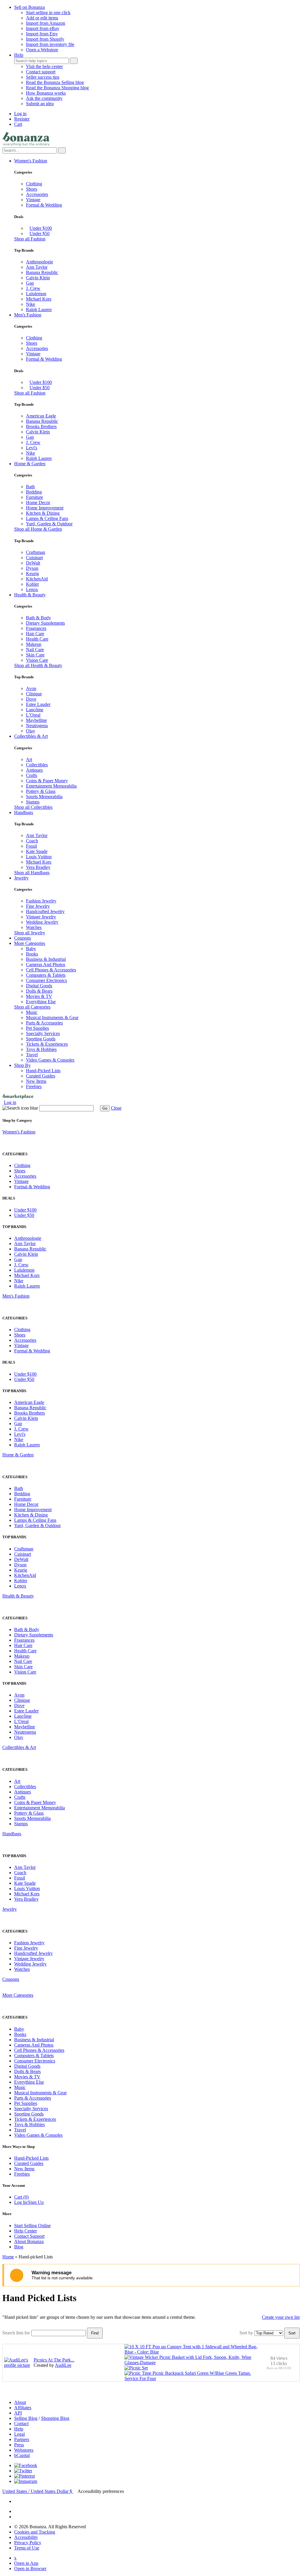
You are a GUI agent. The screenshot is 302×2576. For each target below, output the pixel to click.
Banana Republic (42, 272)
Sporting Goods (41, 1039)
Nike (31, 304)
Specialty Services (43, 1033)
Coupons (23, 938)
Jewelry (21, 878)
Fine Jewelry (38, 906)
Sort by (246, 2333)
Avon (31, 688)
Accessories (37, 194)
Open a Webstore (42, 50)
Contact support (41, 72)
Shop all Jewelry (30, 933)
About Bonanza (29, 2241)
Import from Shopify (45, 39)
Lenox (32, 589)
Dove (31, 699)
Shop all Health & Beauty (38, 665)
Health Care (37, 639)
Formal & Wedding (44, 205)
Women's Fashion (31, 161)
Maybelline (36, 720)
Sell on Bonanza (29, 7)
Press (19, 2445)
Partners (22, 2439)
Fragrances (36, 628)
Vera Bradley (38, 867)
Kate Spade (37, 851)
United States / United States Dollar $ (38, 2491)
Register (22, 119)
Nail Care (35, 650)
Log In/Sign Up (29, 2202)
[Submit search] (74, 61)
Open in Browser (30, 2568)
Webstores (24, 2450)
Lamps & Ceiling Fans (47, 518)
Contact (21, 2424)
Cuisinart (34, 558)
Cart (18, 124)
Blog (19, 2247)
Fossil (31, 846)
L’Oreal (33, 715)
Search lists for (16, 2333)
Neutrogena (37, 726)
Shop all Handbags (32, 873)
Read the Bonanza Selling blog (55, 82)
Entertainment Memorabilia (51, 786)
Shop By (22, 1065)
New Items (36, 1081)
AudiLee (63, 2365)
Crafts (32, 775)
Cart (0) (21, 2197)
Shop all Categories (32, 1007)
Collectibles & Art (31, 736)
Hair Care (35, 634)
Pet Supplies (37, 1028)
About (20, 2402)
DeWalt (33, 563)
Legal (19, 2434)
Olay (31, 731)
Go (105, 1108)
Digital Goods (39, 986)
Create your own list (281, 2317)
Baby (31, 949)
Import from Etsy (42, 34)
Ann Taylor (37, 267)
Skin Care (35, 655)
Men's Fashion (28, 315)
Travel (32, 1055)
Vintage (33, 200)
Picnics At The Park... (54, 2360)
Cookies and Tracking (35, 2532)
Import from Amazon (46, 23)
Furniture (35, 497)
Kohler (32, 584)
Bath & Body (38, 618)
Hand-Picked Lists (43, 1071)
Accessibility (26, 2537)
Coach (32, 841)
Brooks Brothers (41, 426)
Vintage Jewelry (41, 917)
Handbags (24, 812)
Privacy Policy (28, 2543)
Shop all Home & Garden (38, 529)
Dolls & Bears (39, 991)
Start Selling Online (32, 2226)
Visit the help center (44, 66)
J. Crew (33, 288)
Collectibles (37, 765)
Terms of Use (27, 2548)
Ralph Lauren (39, 310)
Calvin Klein (38, 278)
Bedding (34, 492)
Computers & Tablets (46, 975)
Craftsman (36, 552)
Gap (30, 283)
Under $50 (40, 233)
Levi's (32, 448)
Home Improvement (45, 508)
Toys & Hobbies (41, 1049)
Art (29, 759)
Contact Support (29, 2236)
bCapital (22, 2455)
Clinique (34, 694)
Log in (20, 114)
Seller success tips (43, 77)
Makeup (34, 644)
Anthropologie (40, 262)
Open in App (26, 2563)
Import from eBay (43, 28)
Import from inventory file (50, 44)
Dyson (32, 568)
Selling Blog (26, 2418)
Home (8, 2257)
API (18, 2413)
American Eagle (41, 416)
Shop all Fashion (30, 239)
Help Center (26, 2231)
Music (32, 1012)
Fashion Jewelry (41, 901)
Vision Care (37, 660)
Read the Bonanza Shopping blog (57, 88)
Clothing (34, 184)
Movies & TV (39, 996)
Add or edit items (42, 18)
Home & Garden (30, 464)
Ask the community (44, 98)
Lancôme (35, 710)
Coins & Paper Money (47, 781)
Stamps (33, 802)
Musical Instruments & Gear (52, 1018)
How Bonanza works (46, 93)
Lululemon (36, 294)
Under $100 (41, 228)
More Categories (30, 943)
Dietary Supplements (45, 623)
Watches (34, 927)
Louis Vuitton (39, 857)
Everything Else (41, 1002)
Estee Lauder (38, 704)
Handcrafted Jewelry (45, 911)
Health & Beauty (30, 595)
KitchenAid (37, 579)
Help (19, 55)
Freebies (34, 1086)
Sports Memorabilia (44, 797)
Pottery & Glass (41, 791)
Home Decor (38, 503)
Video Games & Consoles (50, 1060)
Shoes (32, 189)
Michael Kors (39, 299)
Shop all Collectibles (33, 807)
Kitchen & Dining (43, 513)
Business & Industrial (46, 959)
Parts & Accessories (44, 1023)
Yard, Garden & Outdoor (49, 524)
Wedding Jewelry (42, 922)
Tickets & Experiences (47, 1044)
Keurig (32, 574)
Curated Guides (41, 1076)
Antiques (34, 770)
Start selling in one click (48, 13)
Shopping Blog (55, 2418)
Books (32, 954)
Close (116, 1108)
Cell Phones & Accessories (51, 970)
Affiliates (23, 2408)
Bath (30, 487)
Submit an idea (40, 104)
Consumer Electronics (46, 980)
